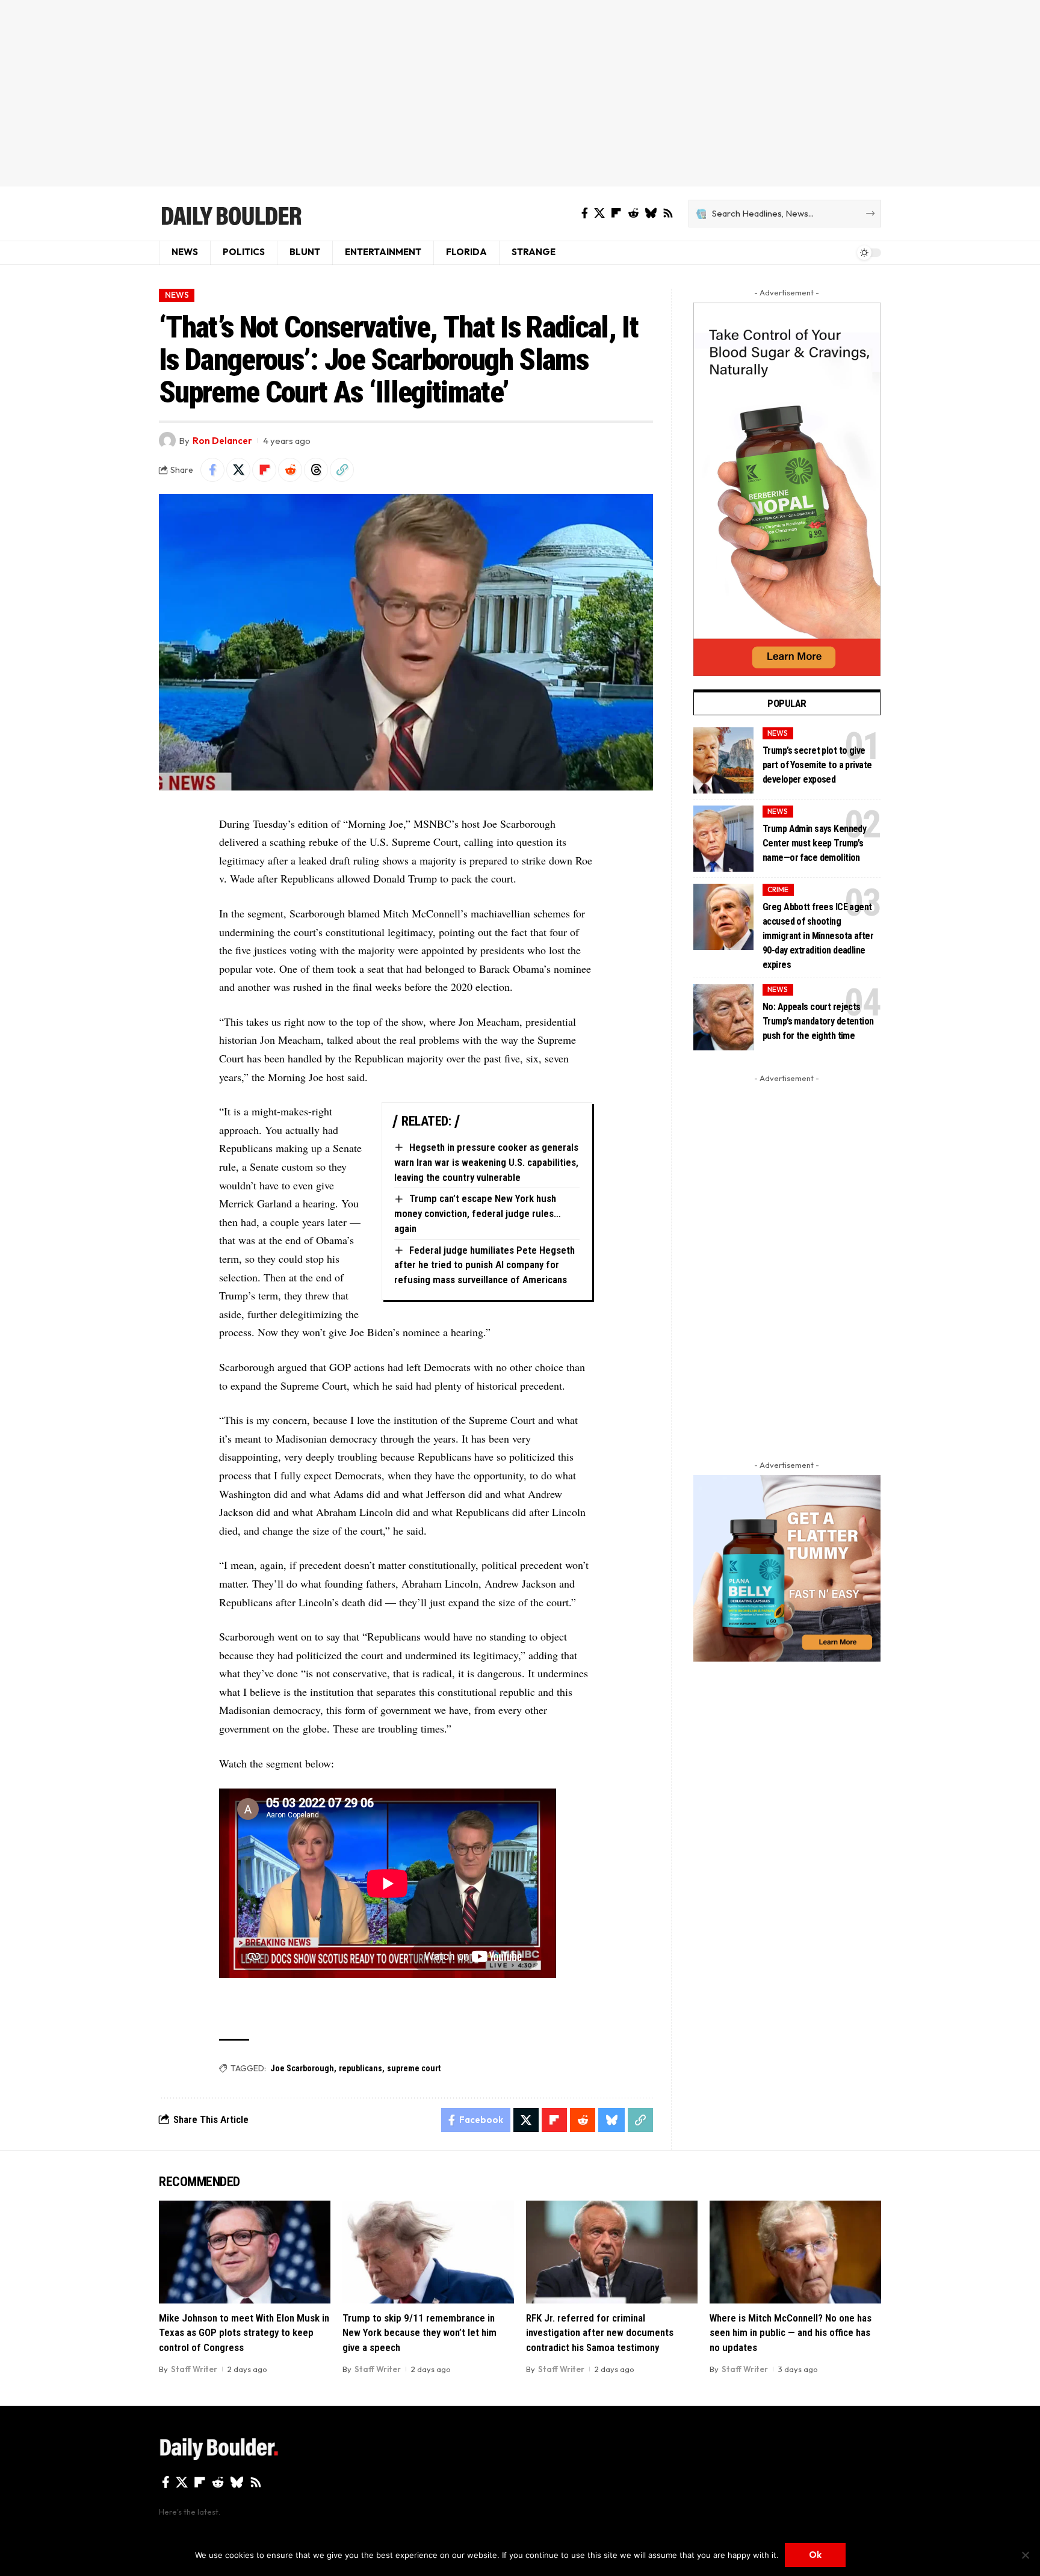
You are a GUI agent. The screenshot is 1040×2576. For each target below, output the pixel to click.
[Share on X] (238, 470)
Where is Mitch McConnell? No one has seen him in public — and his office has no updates (791, 2333)
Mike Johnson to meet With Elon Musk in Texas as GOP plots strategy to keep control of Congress (244, 2333)
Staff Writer (194, 2369)
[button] (342, 470)
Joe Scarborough (302, 2068)
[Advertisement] (520, 93)
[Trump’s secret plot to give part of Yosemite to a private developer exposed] (723, 760)
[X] (599, 213)
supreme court (414, 2068)
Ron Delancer (222, 441)
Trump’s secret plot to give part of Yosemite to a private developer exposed (817, 765)
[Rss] (668, 213)
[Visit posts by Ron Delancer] (167, 440)
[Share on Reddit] (290, 470)
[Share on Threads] (316, 470)
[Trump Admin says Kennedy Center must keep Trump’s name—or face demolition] (723, 839)
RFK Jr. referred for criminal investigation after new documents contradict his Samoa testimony (600, 2333)
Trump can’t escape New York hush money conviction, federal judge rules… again (478, 1213)
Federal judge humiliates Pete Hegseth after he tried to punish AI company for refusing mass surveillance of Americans (484, 1265)
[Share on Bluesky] (611, 2120)
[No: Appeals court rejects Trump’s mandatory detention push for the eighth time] (723, 1017)
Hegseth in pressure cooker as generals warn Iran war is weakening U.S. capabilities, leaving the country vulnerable (486, 1162)
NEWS (177, 295)
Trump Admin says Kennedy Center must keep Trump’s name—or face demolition (814, 843)
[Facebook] (585, 213)
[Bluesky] (651, 213)
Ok (815, 2555)
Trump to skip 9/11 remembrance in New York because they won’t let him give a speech (419, 2333)
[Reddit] (633, 213)
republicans (361, 2068)
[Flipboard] (616, 213)
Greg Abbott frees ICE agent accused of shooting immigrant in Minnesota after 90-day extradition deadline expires (818, 936)
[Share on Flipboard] (264, 470)
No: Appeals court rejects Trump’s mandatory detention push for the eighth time (818, 1021)
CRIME (778, 889)
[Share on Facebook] (212, 470)
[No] (1025, 2555)
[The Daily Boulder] (231, 214)
